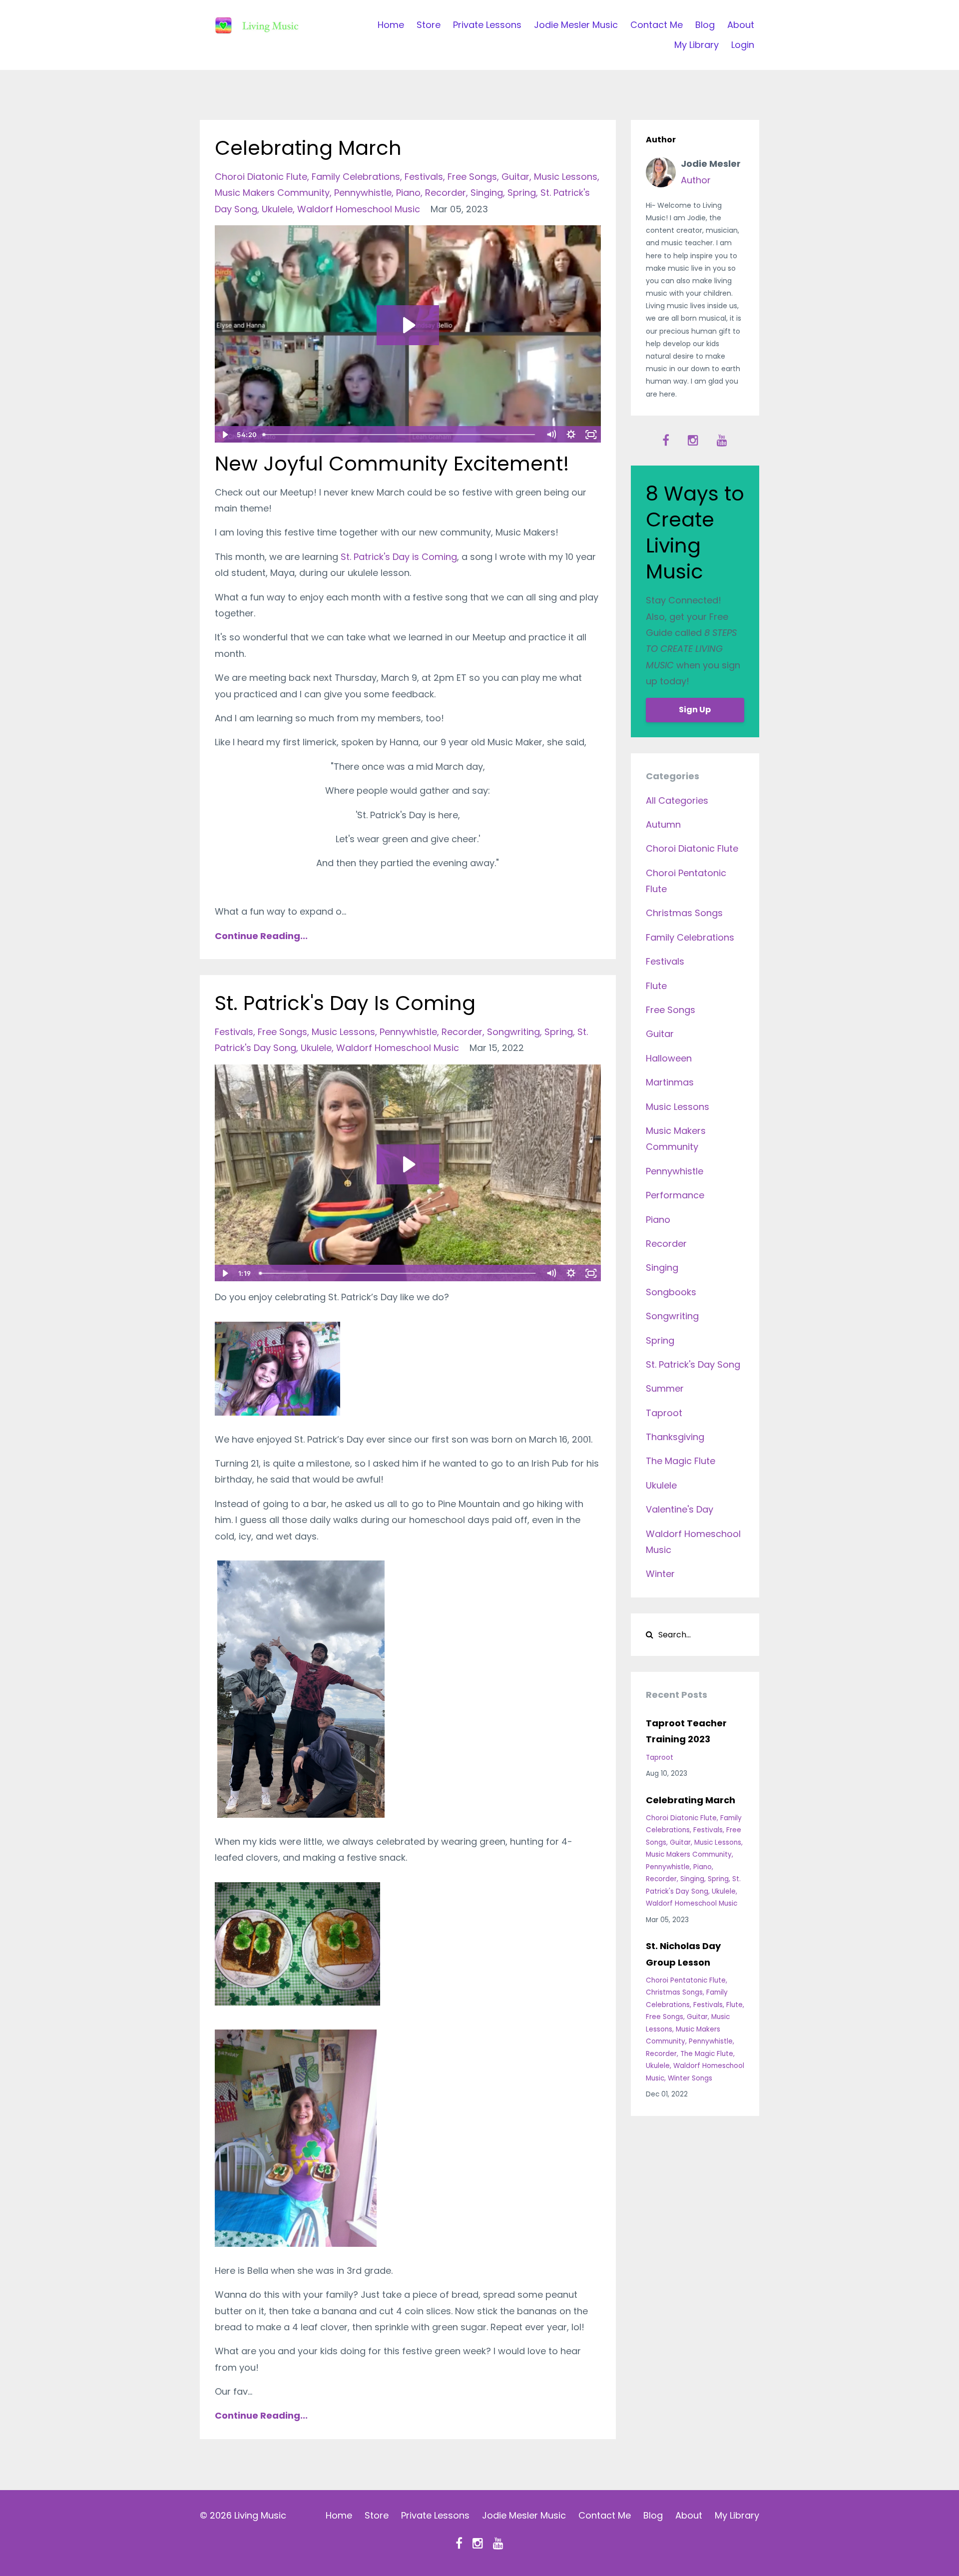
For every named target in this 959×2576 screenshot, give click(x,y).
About (741, 25)
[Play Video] (224, 435)
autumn (663, 824)
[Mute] (551, 435)
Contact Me (657, 25)
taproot (664, 1413)
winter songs (690, 2078)
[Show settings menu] (571, 435)
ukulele (277, 209)
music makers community (272, 193)
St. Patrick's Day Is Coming (345, 1003)
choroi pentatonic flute (686, 1980)
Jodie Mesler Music (576, 25)
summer (665, 1388)
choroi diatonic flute (261, 177)
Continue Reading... (261, 936)
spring (522, 193)
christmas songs (684, 913)
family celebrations (356, 177)
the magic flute (681, 1461)
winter (660, 1574)
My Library (697, 45)
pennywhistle (363, 193)
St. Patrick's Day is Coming (399, 557)
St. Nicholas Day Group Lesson (683, 1954)
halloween (669, 1058)
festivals (424, 177)
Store (429, 25)
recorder (446, 193)
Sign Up (695, 710)
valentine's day (680, 1509)
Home (391, 25)
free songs (472, 177)
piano (408, 193)
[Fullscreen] (591, 435)
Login (743, 45)
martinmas (670, 1082)
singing (487, 193)
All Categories (677, 800)
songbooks (671, 1292)
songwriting (513, 1032)
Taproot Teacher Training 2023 (686, 1731)
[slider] (400, 435)
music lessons (566, 177)
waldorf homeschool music (359, 209)
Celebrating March (308, 148)
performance (675, 1195)
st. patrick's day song (693, 1364)
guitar (515, 177)
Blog (705, 25)
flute (656, 986)
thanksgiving (675, 1437)
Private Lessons (487, 25)
